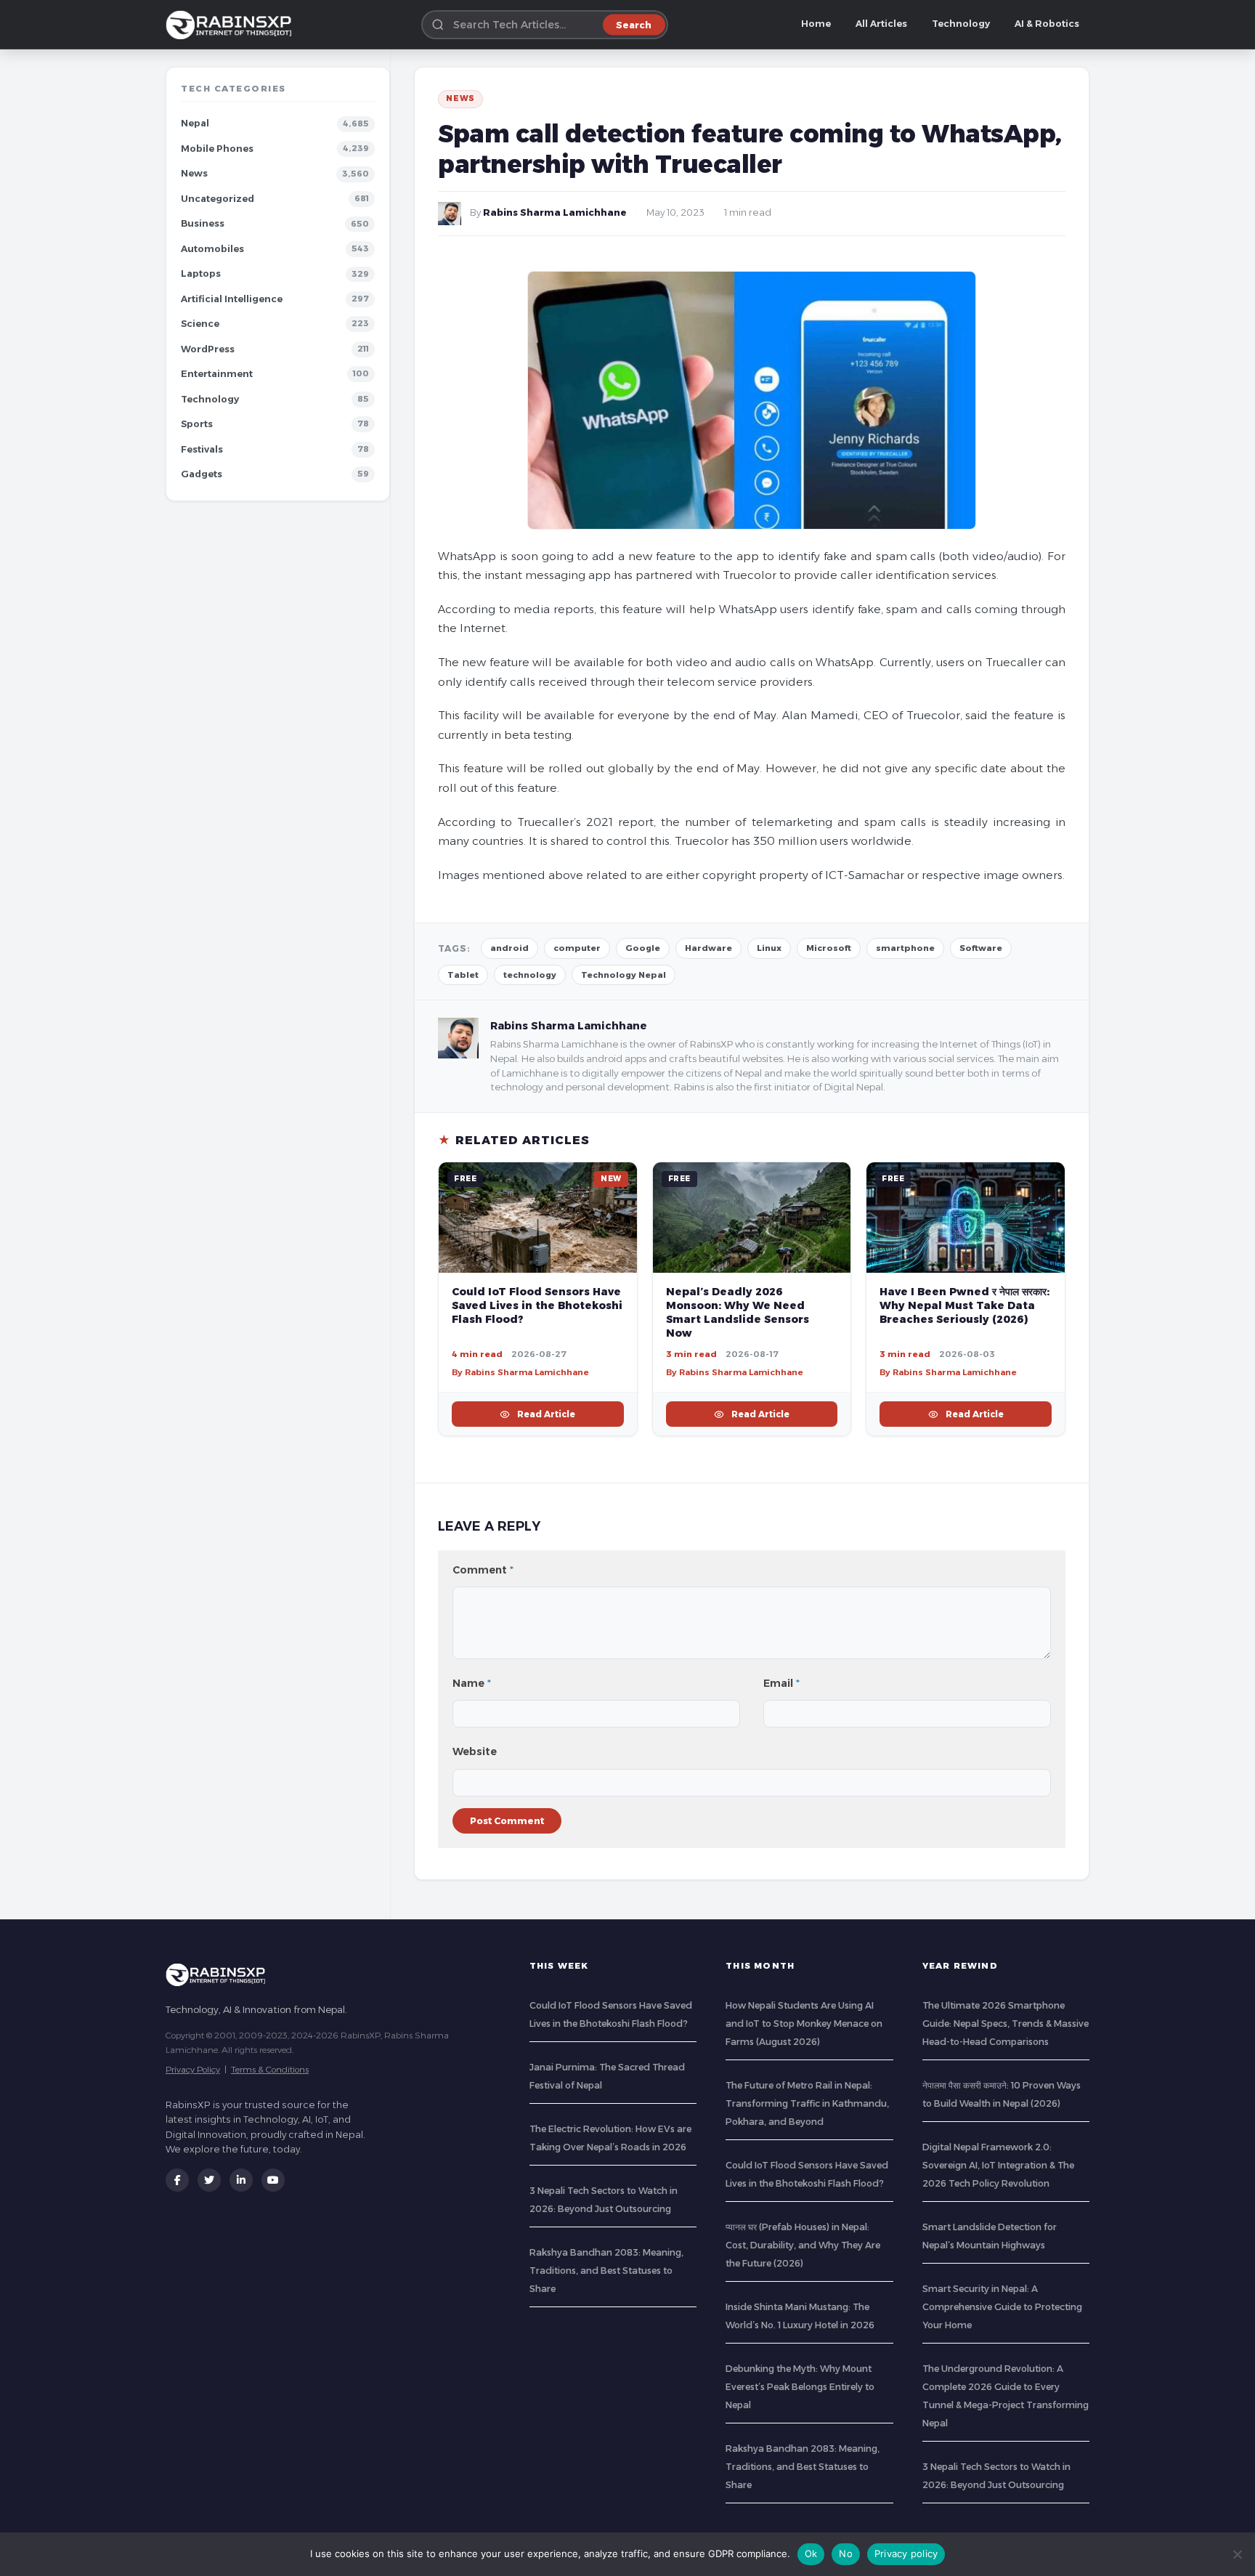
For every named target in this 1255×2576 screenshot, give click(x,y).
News (194, 173)
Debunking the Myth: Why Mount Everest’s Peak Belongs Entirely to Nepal (800, 2387)
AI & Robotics (1047, 24)
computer (577, 948)
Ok (811, 2553)
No (846, 2553)
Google (643, 948)
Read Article (546, 1414)
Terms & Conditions (270, 2069)
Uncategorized (218, 199)
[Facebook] (177, 2180)
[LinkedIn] (241, 2180)
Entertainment (217, 374)
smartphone (905, 948)
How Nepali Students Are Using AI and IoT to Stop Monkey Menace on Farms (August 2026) (804, 2024)
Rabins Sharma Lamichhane (555, 212)
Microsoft (829, 948)
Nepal (195, 123)
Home (816, 24)
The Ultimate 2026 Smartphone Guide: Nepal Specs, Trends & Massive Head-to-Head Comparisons (1006, 2024)
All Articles (881, 24)
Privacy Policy (193, 2069)
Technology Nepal (624, 975)
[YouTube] (273, 2180)
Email (781, 1683)
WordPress (208, 349)
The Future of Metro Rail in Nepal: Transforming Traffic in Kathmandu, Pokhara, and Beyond (807, 2103)
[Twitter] (209, 2180)
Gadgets (202, 474)
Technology (961, 24)
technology (530, 975)
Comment (483, 1570)
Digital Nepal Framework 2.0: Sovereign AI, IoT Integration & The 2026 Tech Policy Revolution (998, 2165)
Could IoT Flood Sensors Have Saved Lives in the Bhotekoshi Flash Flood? (537, 1305)
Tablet (463, 975)
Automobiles (212, 249)
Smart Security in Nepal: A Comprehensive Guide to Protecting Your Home (1002, 2307)
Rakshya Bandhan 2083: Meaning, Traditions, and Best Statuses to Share (606, 2271)
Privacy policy (906, 2553)
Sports (197, 424)
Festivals (202, 449)
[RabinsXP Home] (232, 25)
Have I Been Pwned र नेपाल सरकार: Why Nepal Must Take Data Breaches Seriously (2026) (964, 1305)
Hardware (708, 948)
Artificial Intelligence (232, 299)
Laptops (201, 274)
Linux (769, 948)
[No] (1237, 2554)
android (509, 948)
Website (475, 1751)
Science (200, 324)
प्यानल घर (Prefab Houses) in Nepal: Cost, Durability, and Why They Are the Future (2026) (803, 2245)
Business (203, 223)
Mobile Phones (217, 149)
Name (472, 1683)
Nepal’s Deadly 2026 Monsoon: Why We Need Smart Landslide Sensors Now (738, 1312)
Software (981, 948)
